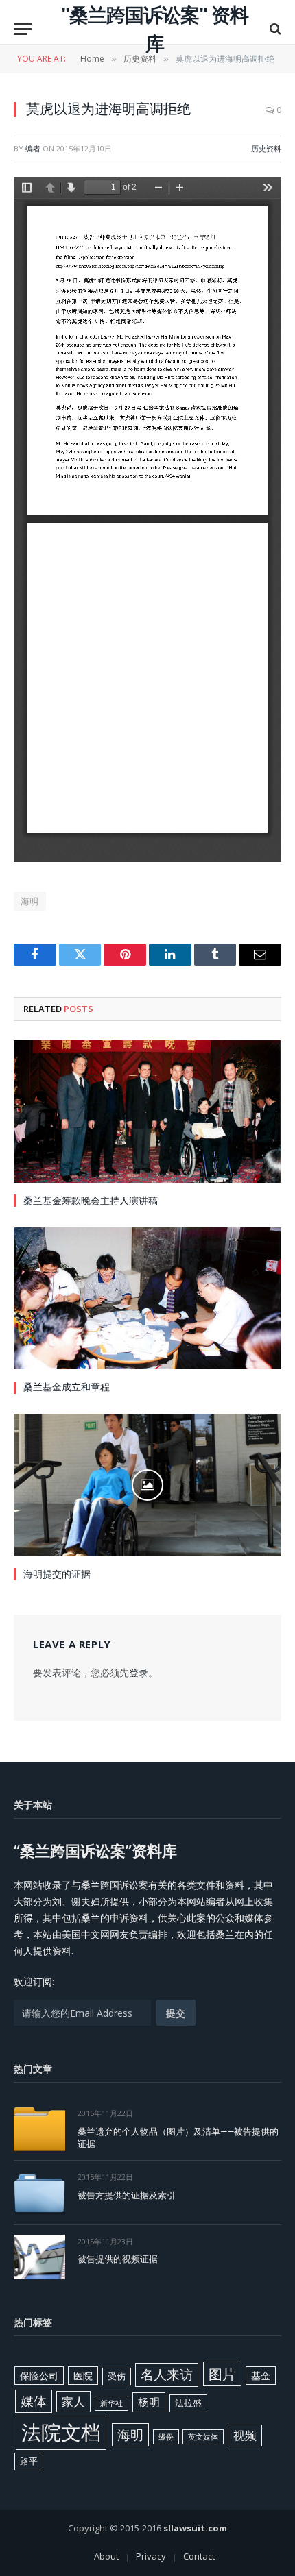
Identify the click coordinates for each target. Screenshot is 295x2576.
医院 (83, 2376)
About (106, 2556)
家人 (73, 2402)
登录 (139, 1672)
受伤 (117, 2376)
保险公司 (39, 2376)
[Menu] (23, 29)
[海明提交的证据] (147, 1485)
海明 (30, 901)
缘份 (166, 2437)
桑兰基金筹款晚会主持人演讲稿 (91, 1200)
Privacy (151, 2556)
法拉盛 (188, 2403)
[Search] (274, 29)
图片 (222, 2374)
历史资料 (266, 148)
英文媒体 (203, 2437)
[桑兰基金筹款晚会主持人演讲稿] (147, 1111)
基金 (261, 2376)
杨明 (149, 2402)
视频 (245, 2435)
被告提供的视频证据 (118, 2259)
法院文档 (61, 2432)
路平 (29, 2461)
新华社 (111, 2403)
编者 (33, 148)
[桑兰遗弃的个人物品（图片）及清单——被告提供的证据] (39, 2129)
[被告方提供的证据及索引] (39, 2193)
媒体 (34, 2401)
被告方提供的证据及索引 (127, 2195)
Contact (199, 2556)
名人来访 (167, 2374)
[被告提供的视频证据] (39, 2257)
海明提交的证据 (57, 1574)
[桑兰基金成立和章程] (147, 1298)
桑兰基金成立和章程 (67, 1387)
